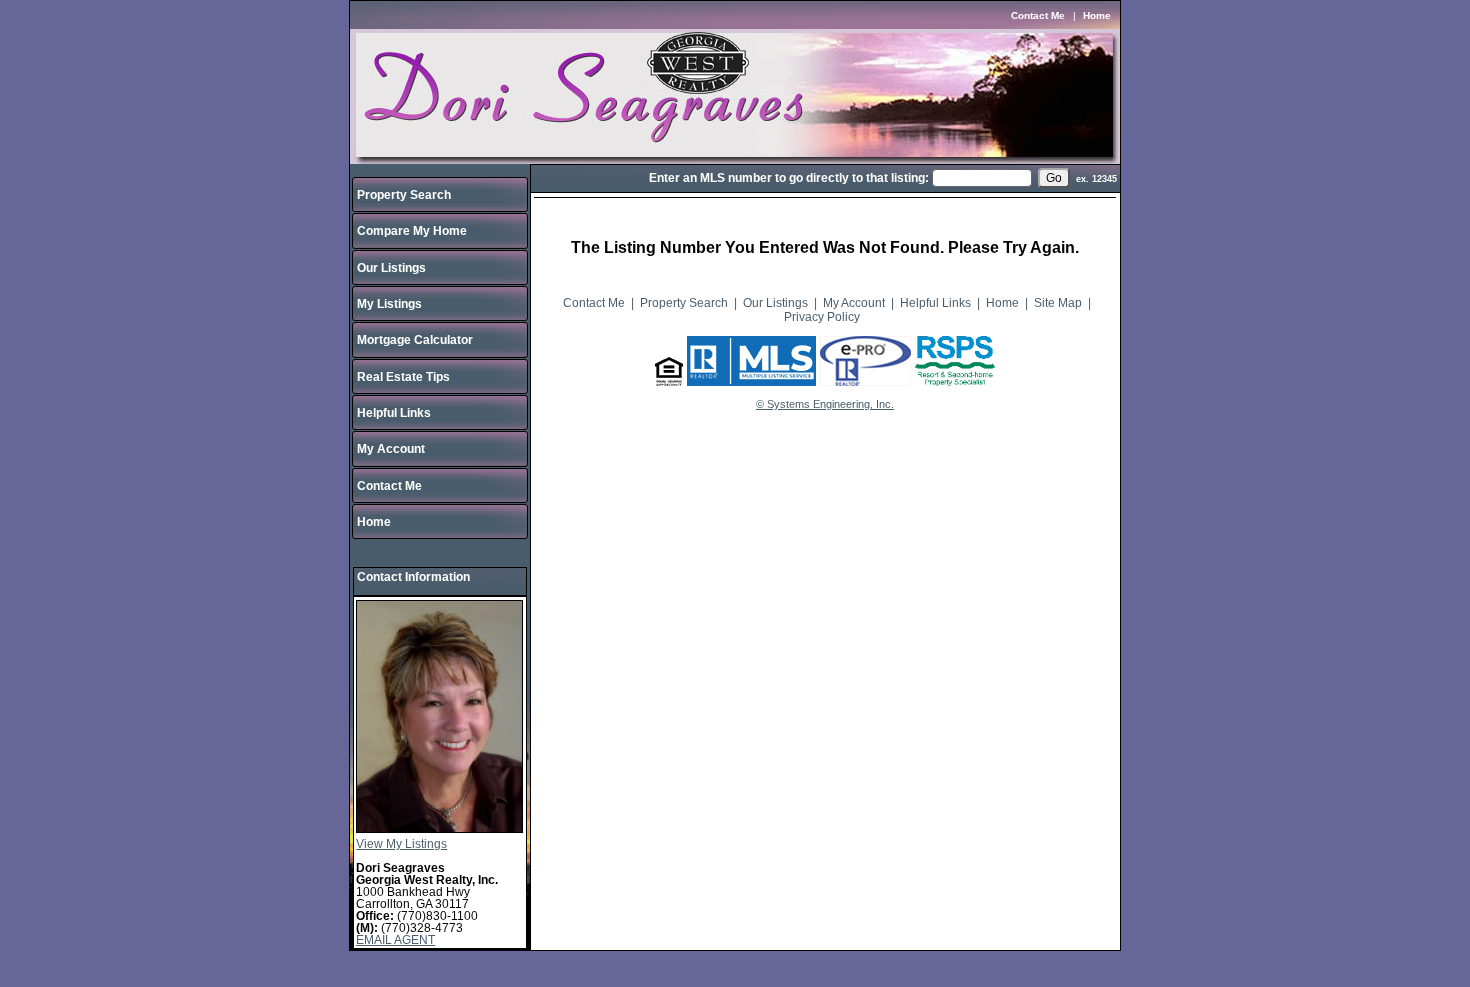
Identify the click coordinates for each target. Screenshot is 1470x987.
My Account (391, 449)
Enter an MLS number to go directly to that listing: (789, 178)
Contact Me (1038, 15)
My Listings (389, 304)
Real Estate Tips (403, 377)
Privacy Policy (822, 317)
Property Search (404, 195)
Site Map (1058, 303)
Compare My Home (412, 231)
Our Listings (391, 268)
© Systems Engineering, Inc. (825, 404)
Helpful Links (394, 413)
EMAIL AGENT (395, 940)
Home (1097, 15)
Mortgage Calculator (415, 340)
